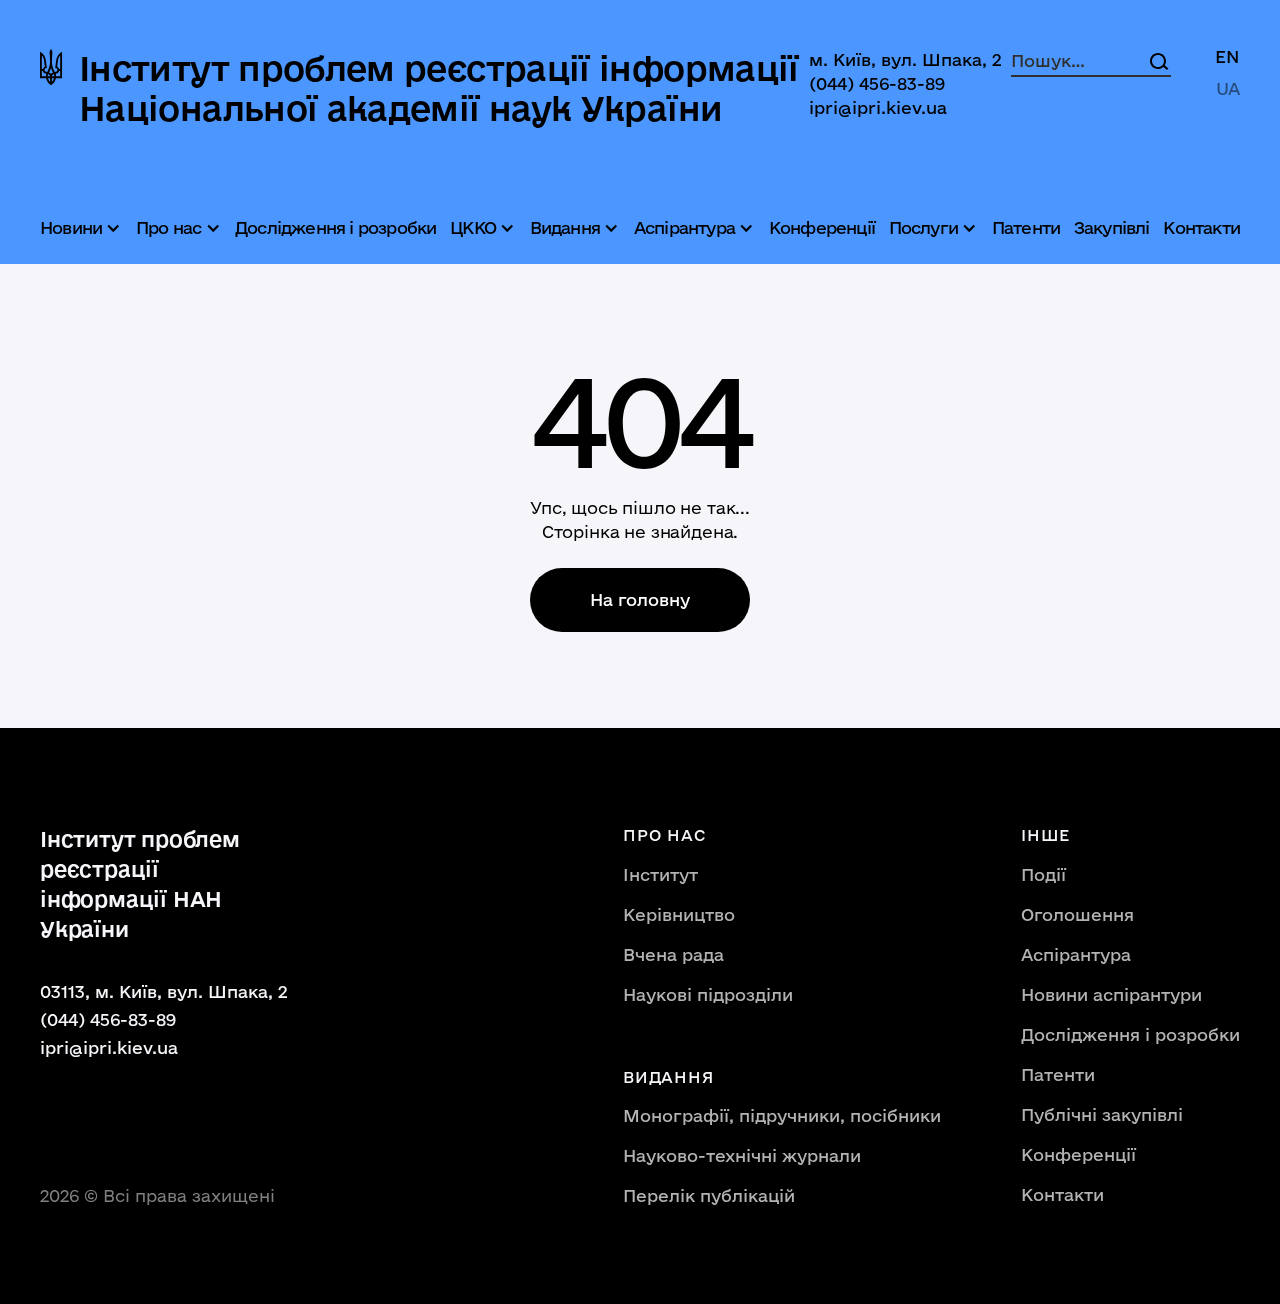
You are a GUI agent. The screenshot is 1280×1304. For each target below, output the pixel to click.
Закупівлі (1112, 227)
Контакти (1201, 227)
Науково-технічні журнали (742, 1155)
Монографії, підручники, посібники (782, 1115)
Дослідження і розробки (335, 227)
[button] (83, 228)
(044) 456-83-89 (877, 83)
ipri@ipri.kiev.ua (878, 107)
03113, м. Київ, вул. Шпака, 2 (164, 991)
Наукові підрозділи (708, 994)
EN (1227, 56)
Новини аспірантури (1111, 994)
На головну (640, 599)
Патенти (1026, 227)
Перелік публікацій (709, 1195)
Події (1043, 874)
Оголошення (1077, 914)
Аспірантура (1076, 954)
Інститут (660, 874)
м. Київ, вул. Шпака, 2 (905, 59)
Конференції (822, 227)
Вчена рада (673, 954)
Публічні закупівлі (1102, 1114)
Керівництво (679, 914)
